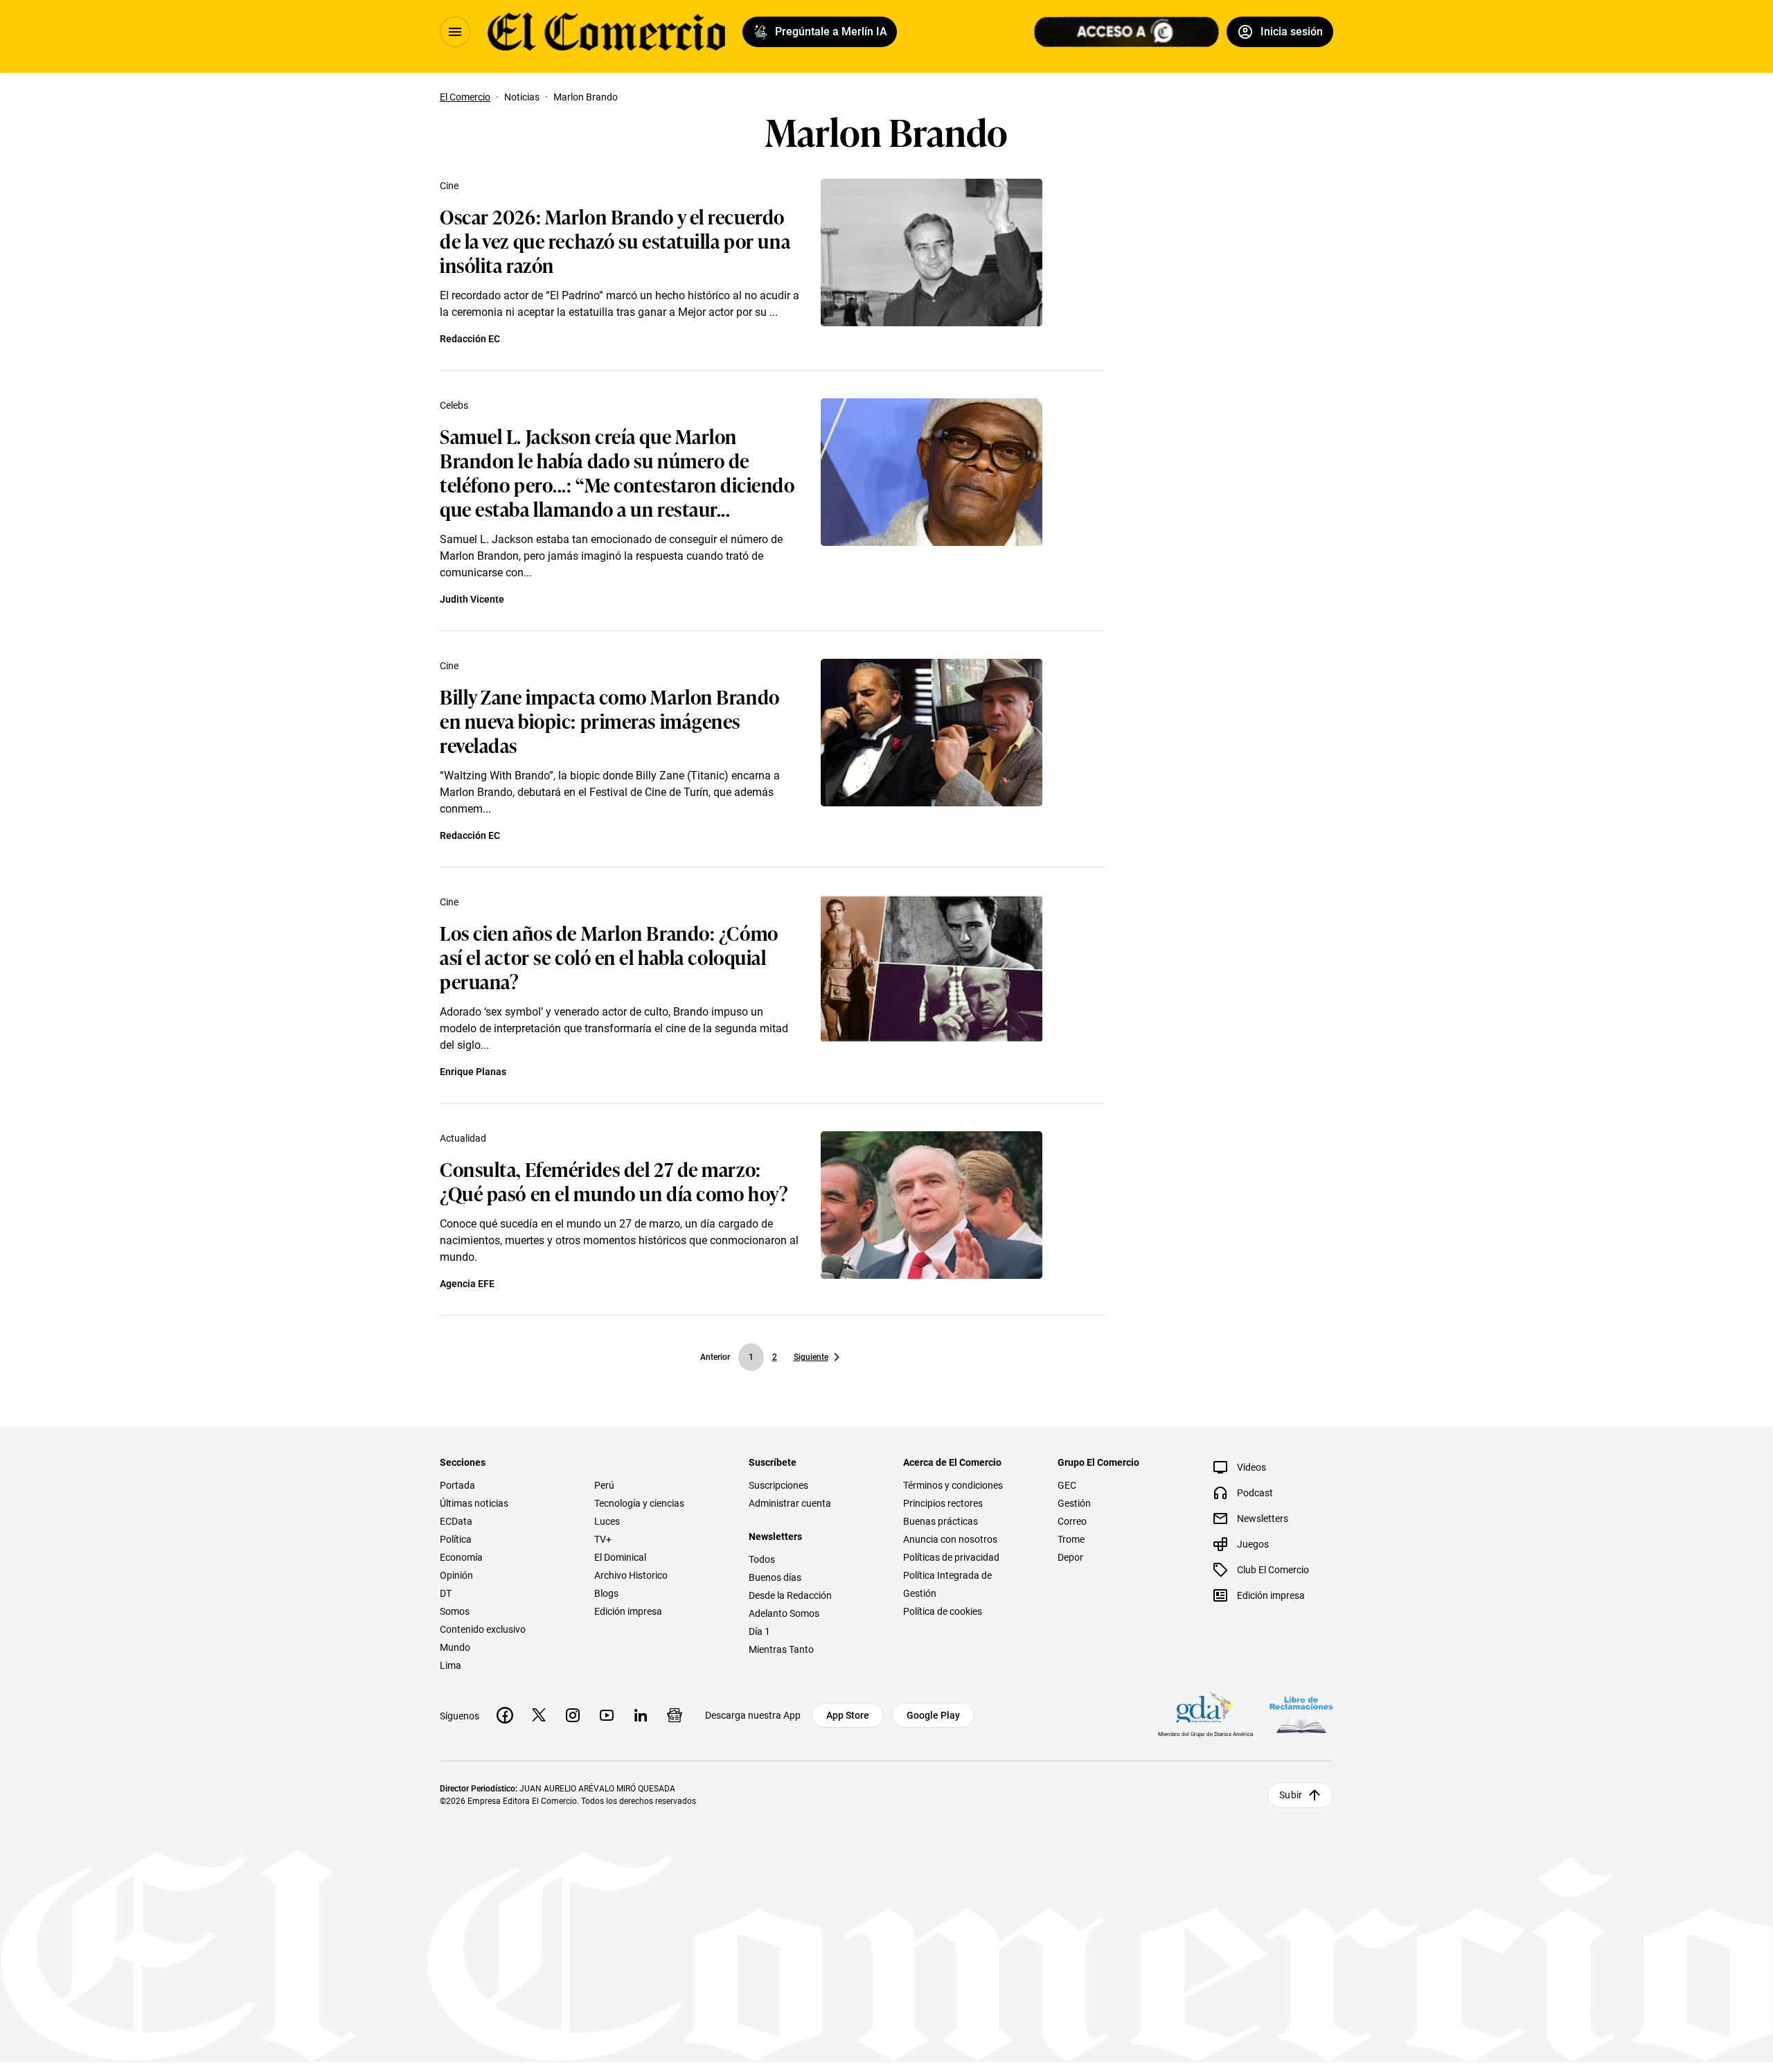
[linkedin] (641, 1715)
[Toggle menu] (455, 32)
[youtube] (607, 1715)
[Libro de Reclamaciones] (1301, 1715)
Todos (762, 1559)
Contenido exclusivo (483, 1629)
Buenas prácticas (941, 1521)
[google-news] (675, 1715)
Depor (1070, 1557)
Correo (1072, 1521)
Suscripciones (778, 1485)
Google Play (933, 1715)
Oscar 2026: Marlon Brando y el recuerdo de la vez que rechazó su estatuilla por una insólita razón (615, 240)
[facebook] (505, 1715)
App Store (848, 1715)
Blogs (606, 1593)
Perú (604, 1485)
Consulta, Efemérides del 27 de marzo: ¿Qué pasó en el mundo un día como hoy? (614, 1180)
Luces (607, 1521)
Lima (451, 1665)
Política (456, 1539)
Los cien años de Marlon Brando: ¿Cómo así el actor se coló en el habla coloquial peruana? (609, 956)
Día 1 (759, 1631)
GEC (1067, 1485)
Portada (457, 1485)
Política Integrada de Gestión (947, 1584)
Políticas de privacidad (951, 1557)
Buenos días (775, 1577)
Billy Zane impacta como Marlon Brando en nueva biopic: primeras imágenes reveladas (610, 720)
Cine (449, 186)
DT (446, 1593)
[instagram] (573, 1715)
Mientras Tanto (781, 1649)
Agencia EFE (467, 1284)
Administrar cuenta (790, 1503)
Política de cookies (943, 1611)
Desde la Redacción (790, 1595)
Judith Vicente (472, 599)
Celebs (454, 405)
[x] (539, 1715)
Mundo (455, 1647)
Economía (461, 1557)
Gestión (1074, 1503)
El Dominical (620, 1557)
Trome (1071, 1539)
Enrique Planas (473, 1072)
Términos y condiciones (953, 1485)
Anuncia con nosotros (950, 1539)
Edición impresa (628, 1611)
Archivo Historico (631, 1575)
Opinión (456, 1575)
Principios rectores (943, 1503)
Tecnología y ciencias (639, 1503)
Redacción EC (470, 339)
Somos (455, 1611)
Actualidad (463, 1138)
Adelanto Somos (784, 1613)
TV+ (603, 1539)
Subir (1291, 1795)
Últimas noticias (474, 1503)
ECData (456, 1521)
